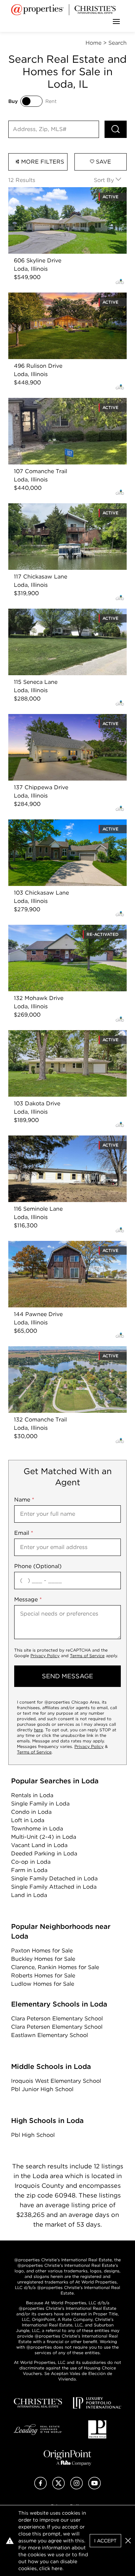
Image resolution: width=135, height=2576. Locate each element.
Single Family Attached (54, 1887)
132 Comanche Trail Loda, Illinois (53, 1350)
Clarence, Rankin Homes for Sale (55, 1967)
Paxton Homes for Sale (42, 1951)
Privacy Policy (45, 1656)
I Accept (105, 2541)
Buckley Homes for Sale (43, 1959)
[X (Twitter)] (58, 2487)
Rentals (32, 1795)
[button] (128, 2541)
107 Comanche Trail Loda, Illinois (53, 402)
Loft (28, 1820)
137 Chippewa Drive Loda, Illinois (53, 718)
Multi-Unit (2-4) (44, 1837)
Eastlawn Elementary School (49, 2035)
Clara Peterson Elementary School (57, 2018)
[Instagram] (76, 2487)
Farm (29, 1870)
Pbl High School (33, 2135)
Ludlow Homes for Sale (43, 1984)
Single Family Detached (54, 1878)
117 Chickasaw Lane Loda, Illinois (53, 507)
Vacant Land (39, 1845)
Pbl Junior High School (42, 2089)
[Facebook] (40, 2487)
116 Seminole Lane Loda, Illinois (51, 1139)
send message (67, 1676)
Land (29, 1895)
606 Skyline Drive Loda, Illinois (50, 191)
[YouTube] (94, 2487)
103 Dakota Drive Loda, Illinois (49, 1034)
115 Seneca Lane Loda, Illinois (48, 613)
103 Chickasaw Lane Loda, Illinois (54, 823)
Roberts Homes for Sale (43, 1975)
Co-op (31, 1862)
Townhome (37, 1829)
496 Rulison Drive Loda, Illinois (50, 297)
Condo (31, 1812)
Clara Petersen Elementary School (57, 2027)
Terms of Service (87, 1656)
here (38, 1730)
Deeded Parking (44, 1853)
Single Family (40, 1804)
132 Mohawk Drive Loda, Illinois (51, 929)
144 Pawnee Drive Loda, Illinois (51, 1245)
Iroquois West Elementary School (56, 2081)
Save (103, 162)
